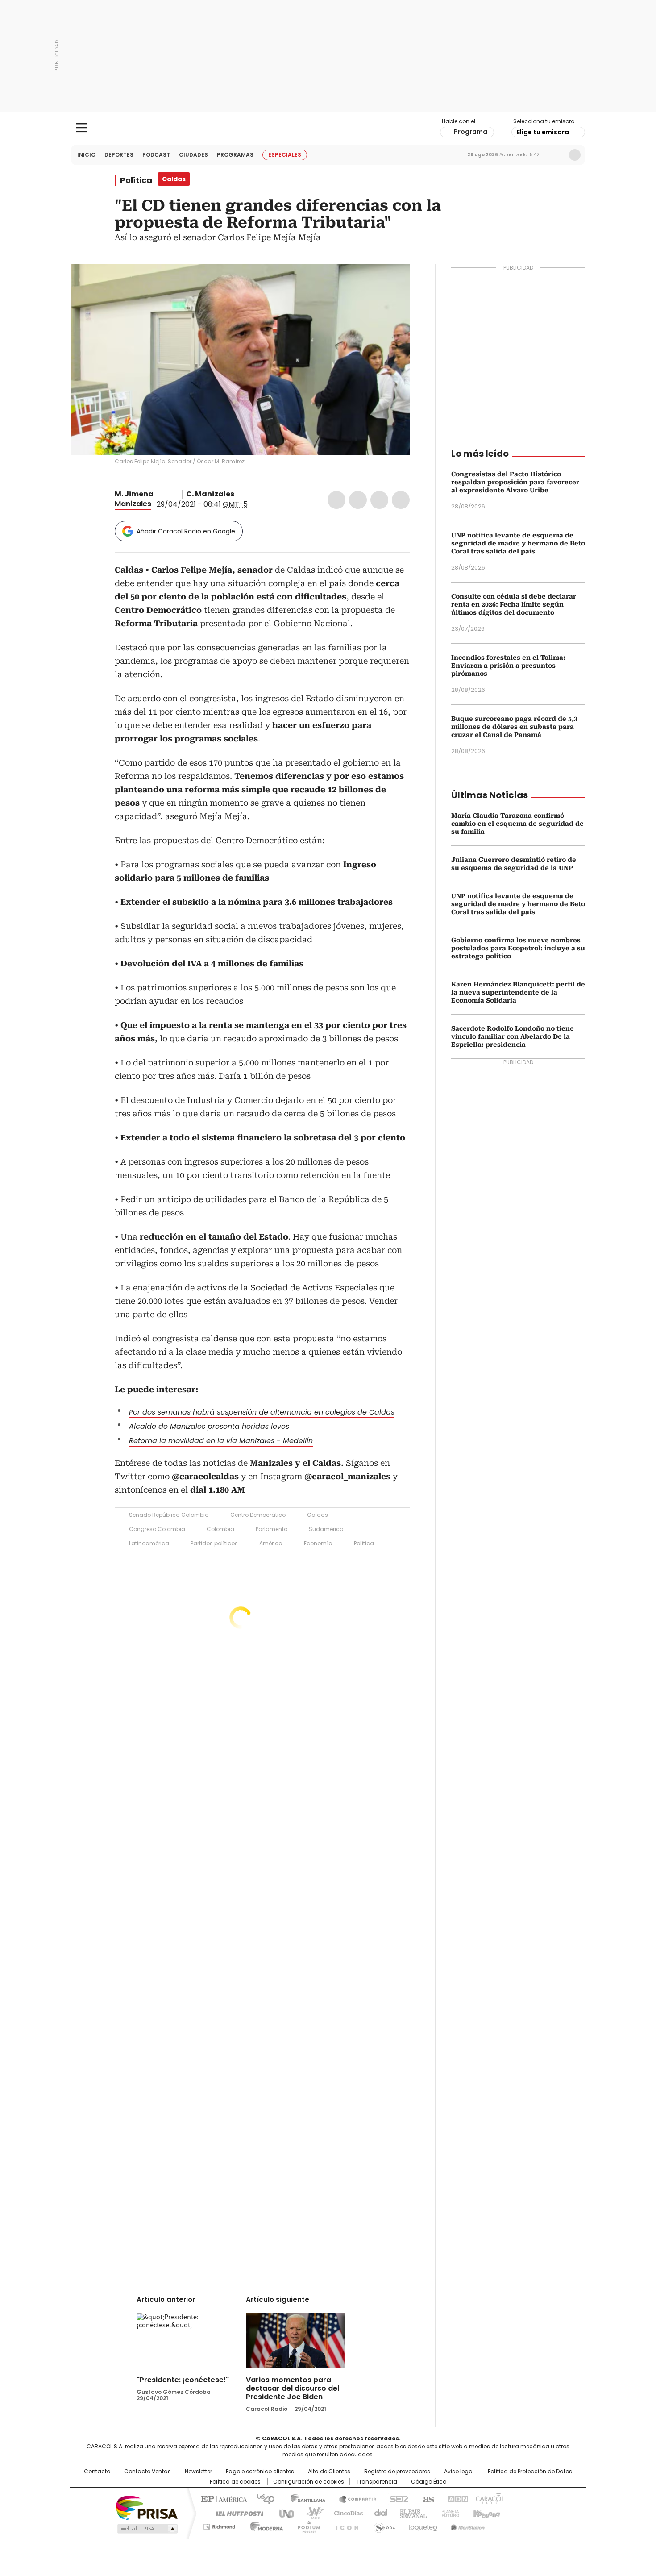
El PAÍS (223, 2498)
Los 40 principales (262, 2498)
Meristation (466, 2525)
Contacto (97, 2472)
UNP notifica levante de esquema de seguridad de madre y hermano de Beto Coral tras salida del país (518, 543)
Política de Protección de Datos (530, 2472)
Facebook (336, 500)
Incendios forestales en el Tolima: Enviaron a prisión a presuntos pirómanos (508, 666)
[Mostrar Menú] (82, 128)
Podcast (156, 155)
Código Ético (429, 2482)
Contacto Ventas (147, 2472)
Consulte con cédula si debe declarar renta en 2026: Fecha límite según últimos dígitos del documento (514, 604)
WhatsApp (401, 500)
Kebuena (486, 2513)
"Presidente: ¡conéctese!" (183, 2380)
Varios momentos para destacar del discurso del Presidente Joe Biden (293, 2388)
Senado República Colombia (169, 1515)
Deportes (119, 155)
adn (456, 2498)
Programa (471, 132)
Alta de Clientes (329, 2472)
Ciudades (193, 155)
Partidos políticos (214, 1543)
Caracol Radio (328, 128)
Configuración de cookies (309, 2482)
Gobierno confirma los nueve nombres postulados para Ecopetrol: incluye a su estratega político (518, 948)
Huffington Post (236, 2513)
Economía (318, 1543)
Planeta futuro (448, 2513)
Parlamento (272, 1529)
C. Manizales (210, 494)
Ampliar (392, 282)
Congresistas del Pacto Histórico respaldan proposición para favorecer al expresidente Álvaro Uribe (515, 482)
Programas (235, 155)
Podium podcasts (306, 2525)
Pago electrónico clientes (260, 2472)
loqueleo (422, 2525)
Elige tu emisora (543, 132)
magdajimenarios (170, 494)
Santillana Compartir (353, 2498)
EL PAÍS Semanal (411, 2513)
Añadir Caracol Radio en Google (186, 531)
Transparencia (377, 2482)
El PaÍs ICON (345, 2525)
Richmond (219, 2525)
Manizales (133, 504)
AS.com (427, 2498)
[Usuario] (575, 155)
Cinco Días (346, 2513)
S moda (383, 2525)
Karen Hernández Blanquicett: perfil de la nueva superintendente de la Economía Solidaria (518, 992)
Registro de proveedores (397, 2472)
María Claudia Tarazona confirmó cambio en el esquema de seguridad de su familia (517, 824)
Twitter (358, 500)
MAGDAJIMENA (160, 494)
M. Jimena (134, 494)
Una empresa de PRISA (147, 2507)
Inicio (86, 155)
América (271, 1543)
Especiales (285, 155)
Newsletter (556, 155)
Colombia (220, 1529)
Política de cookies (235, 2482)
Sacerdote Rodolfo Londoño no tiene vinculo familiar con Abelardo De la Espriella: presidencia (513, 1036)
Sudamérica (326, 1529)
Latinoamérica (149, 1543)
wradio (311, 2513)
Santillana (304, 2498)
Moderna (264, 2525)
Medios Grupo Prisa (147, 2529)
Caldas (318, 1515)
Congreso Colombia (157, 1529)
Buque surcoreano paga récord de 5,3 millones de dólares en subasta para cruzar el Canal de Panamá (514, 727)
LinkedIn (379, 500)
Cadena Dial (378, 2513)
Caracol (489, 2498)
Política (136, 180)
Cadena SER (396, 2498)
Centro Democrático (258, 1515)
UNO (283, 2513)
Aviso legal (459, 2472)
